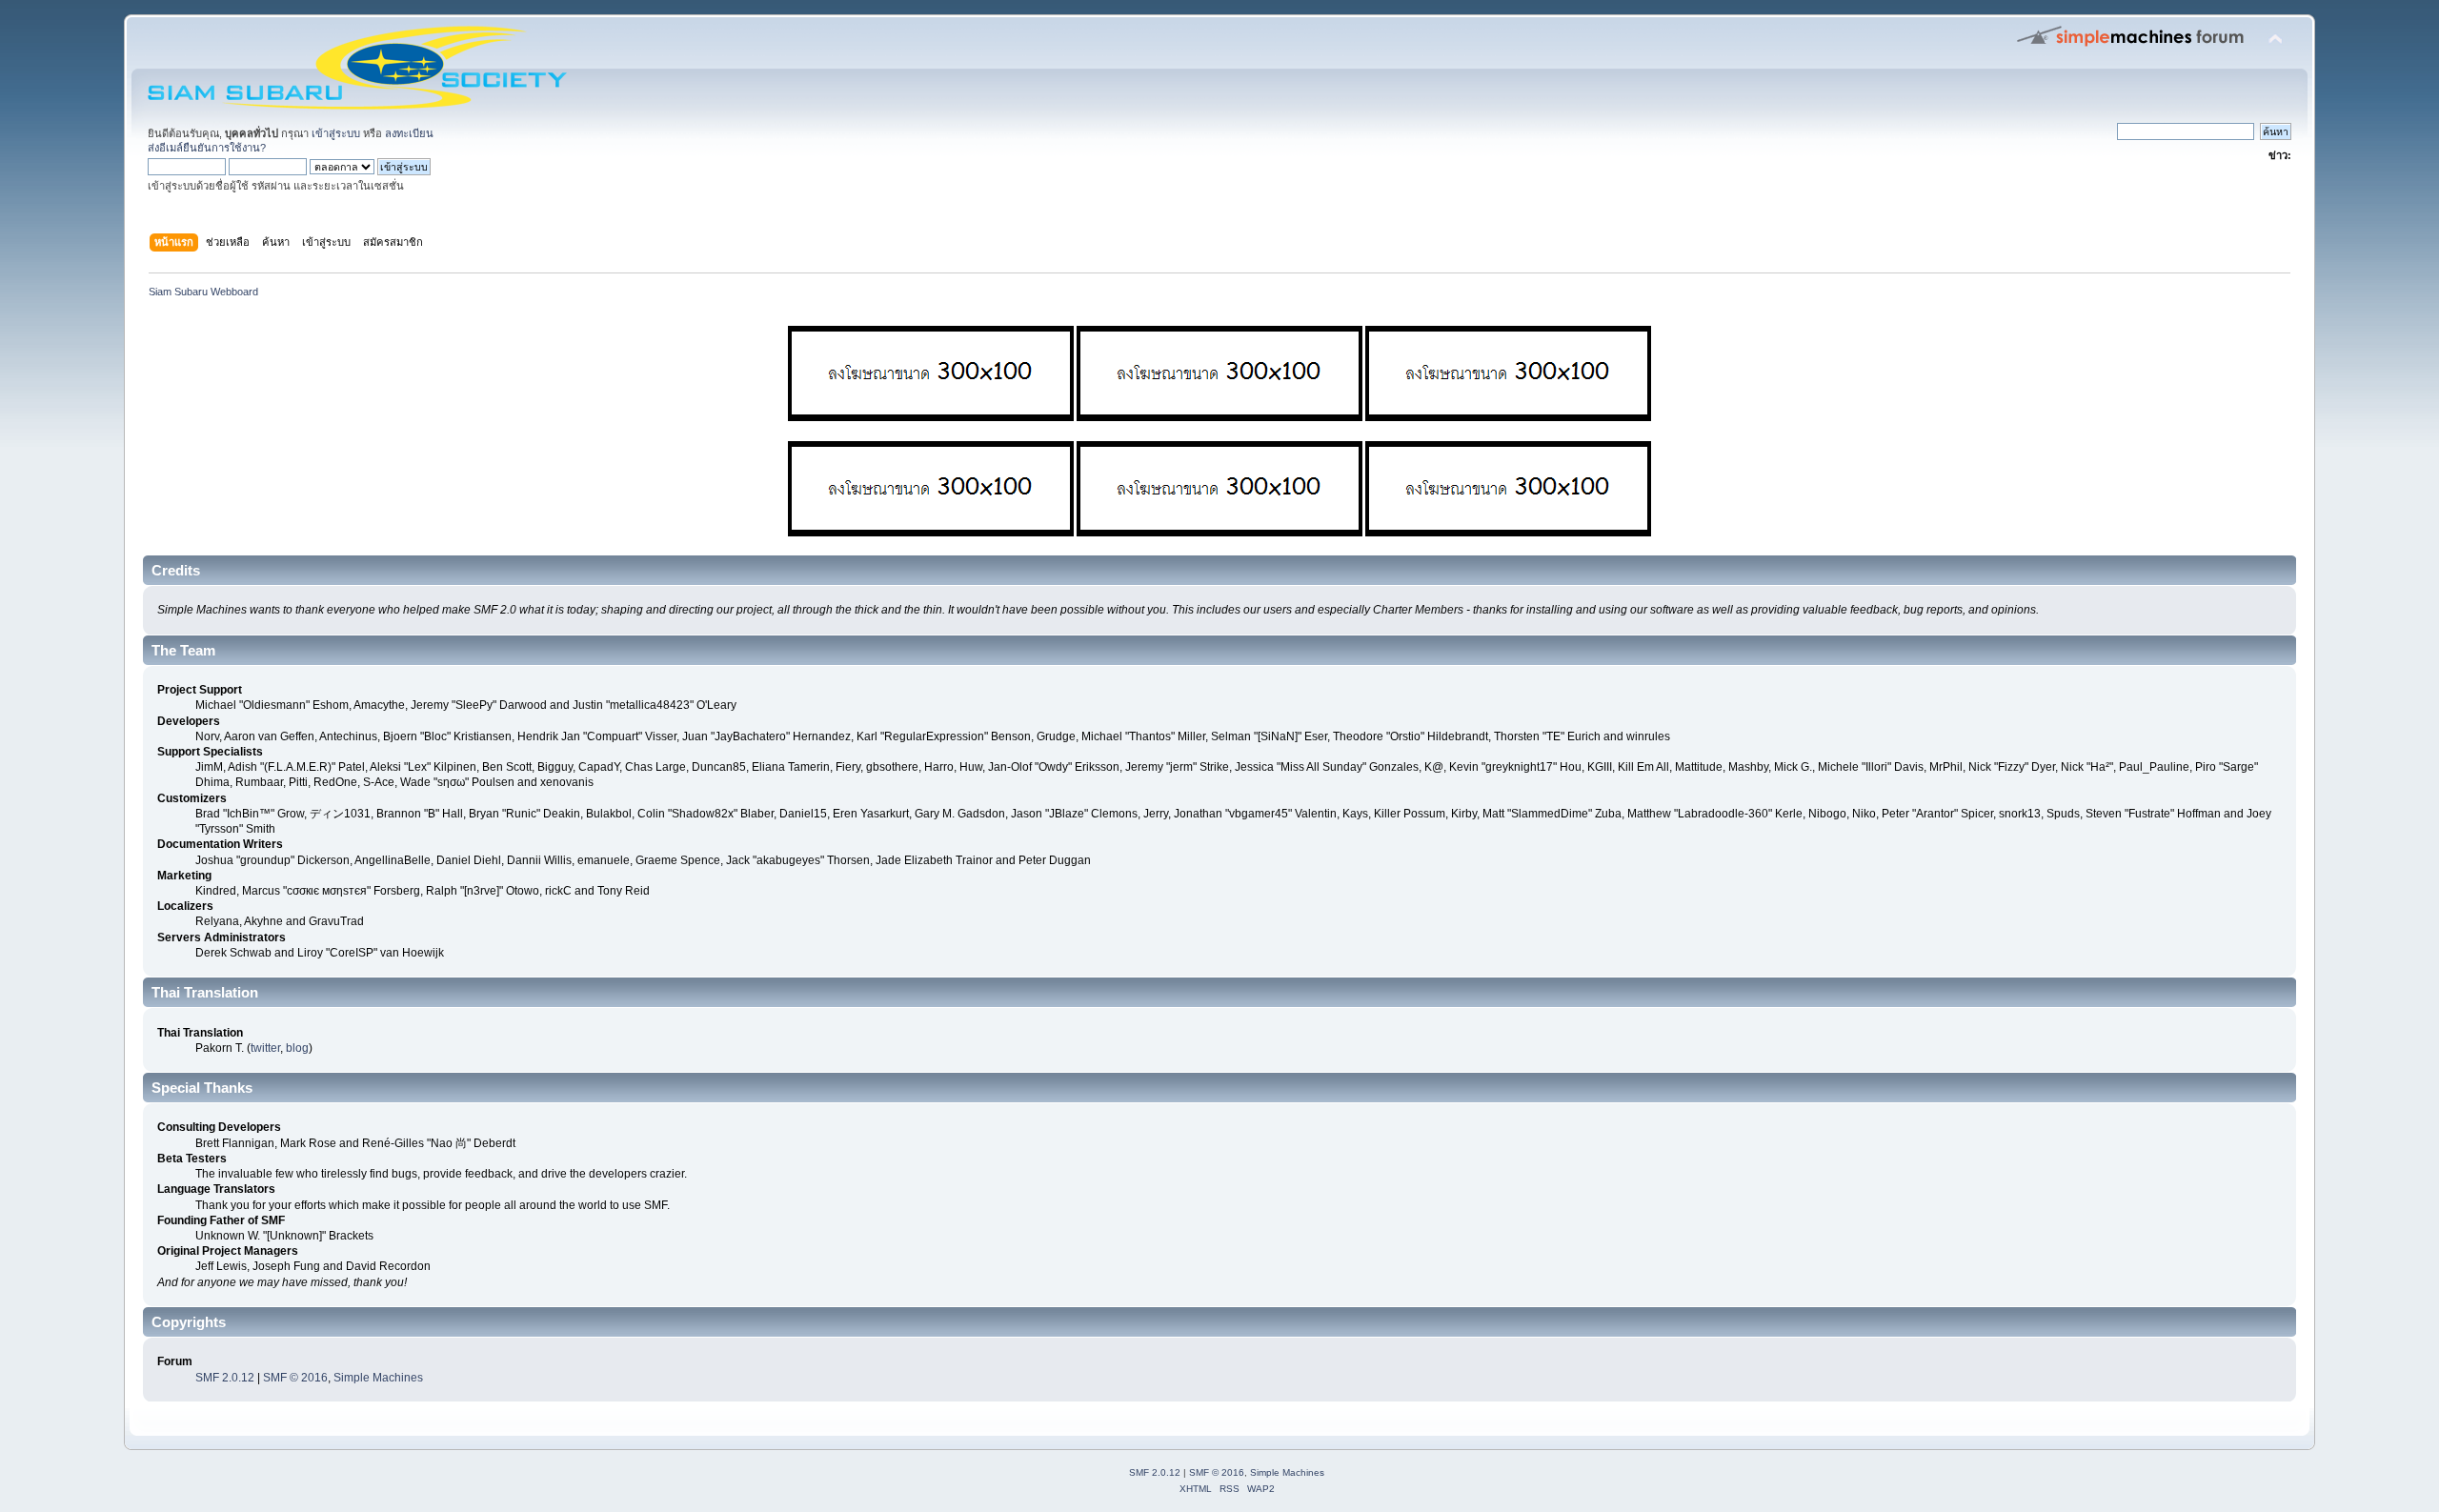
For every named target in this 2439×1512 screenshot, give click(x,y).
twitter (265, 1048)
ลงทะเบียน (409, 133)
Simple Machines (378, 1378)
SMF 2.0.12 (225, 1378)
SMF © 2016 (295, 1378)
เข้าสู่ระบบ (336, 133)
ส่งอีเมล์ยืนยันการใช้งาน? (207, 148)
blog (297, 1048)
